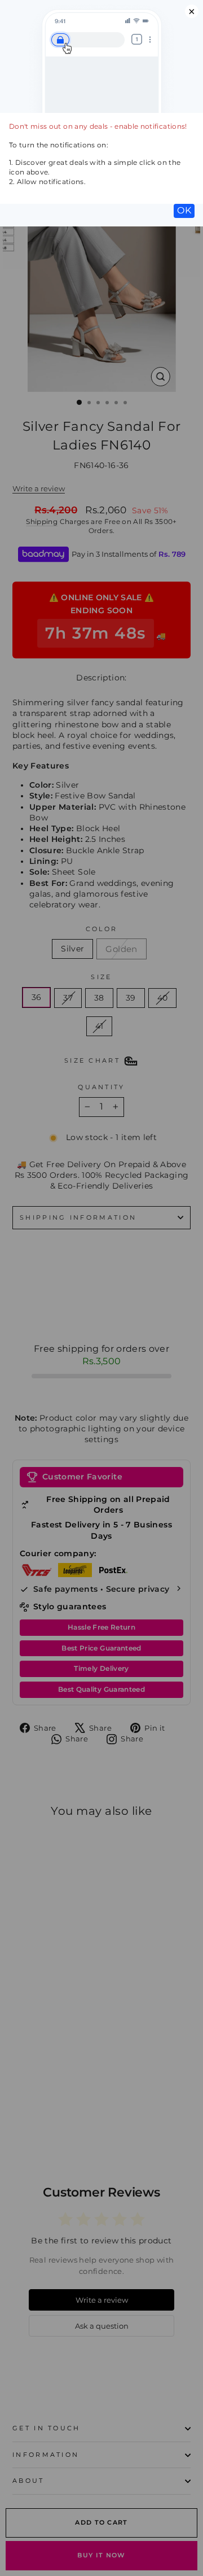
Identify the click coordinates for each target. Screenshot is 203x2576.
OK (184, 210)
